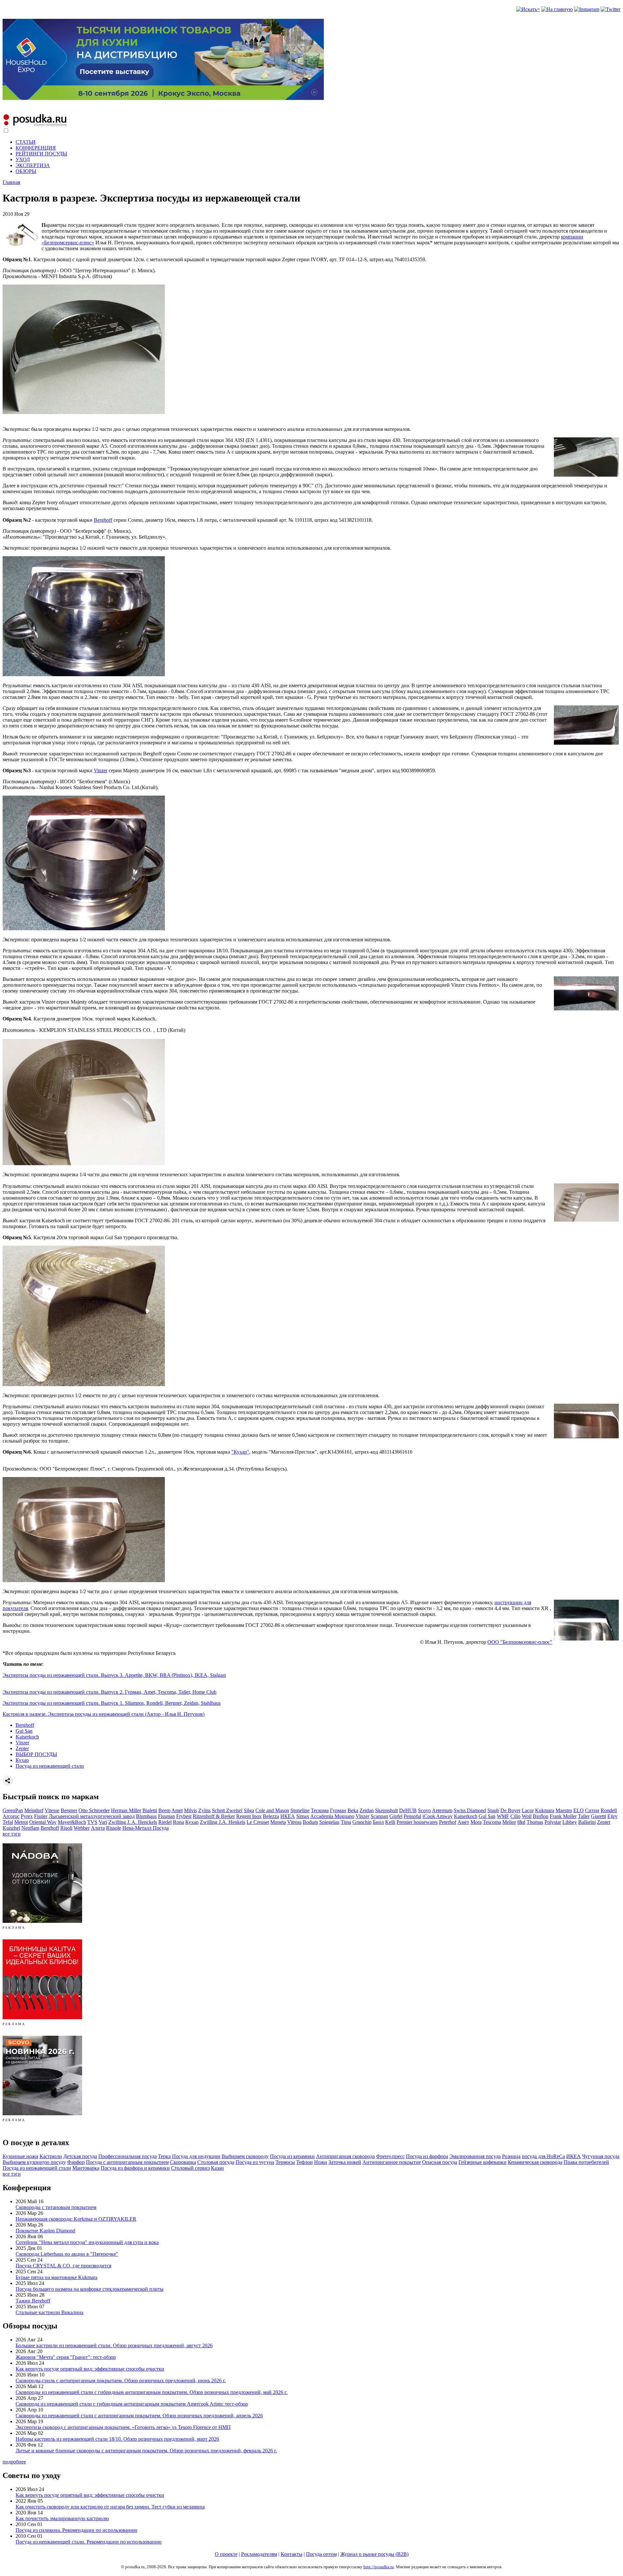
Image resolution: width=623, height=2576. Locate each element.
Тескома (320, 1810)
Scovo (424, 1810)
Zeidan (367, 1810)
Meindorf (34, 1810)
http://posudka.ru (379, 2567)
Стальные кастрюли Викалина (49, 2312)
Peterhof (448, 1822)
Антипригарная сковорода (345, 2156)
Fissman (166, 1816)
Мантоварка (86, 2168)
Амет (463, 1822)
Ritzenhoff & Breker (214, 1816)
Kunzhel (11, 1828)
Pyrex (27, 1816)
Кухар (22, 1760)
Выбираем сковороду (245, 2156)
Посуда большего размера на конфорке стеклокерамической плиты (90, 2289)
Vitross (294, 1822)
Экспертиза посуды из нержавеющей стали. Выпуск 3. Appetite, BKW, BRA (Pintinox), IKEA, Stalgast (114, 1675)
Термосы (285, 2162)
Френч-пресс (390, 2156)
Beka (353, 1810)
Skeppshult (386, 1810)
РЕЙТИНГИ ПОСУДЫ (41, 154)
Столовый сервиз (190, 2168)
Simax (303, 1816)
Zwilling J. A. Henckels (133, 1822)
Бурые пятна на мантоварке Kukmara (56, 2277)
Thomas (535, 1822)
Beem (164, 1810)
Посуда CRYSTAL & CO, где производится (63, 2266)
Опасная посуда (440, 2162)
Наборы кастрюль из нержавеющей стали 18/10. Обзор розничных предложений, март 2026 (117, 2439)
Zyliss (204, 1810)
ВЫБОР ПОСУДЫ (36, 1754)
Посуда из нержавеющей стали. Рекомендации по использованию (89, 2542)
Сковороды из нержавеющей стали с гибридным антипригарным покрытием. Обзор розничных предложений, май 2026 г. (152, 2392)
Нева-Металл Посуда (146, 1828)
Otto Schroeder (94, 1810)
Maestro (564, 1810)
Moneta (278, 1822)
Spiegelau (329, 1822)
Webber (82, 1828)
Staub (493, 1810)
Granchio (362, 1822)
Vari (103, 1822)
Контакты (292, 2554)
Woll (527, 1816)
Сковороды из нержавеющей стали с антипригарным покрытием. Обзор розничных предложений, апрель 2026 (139, 2416)
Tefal (8, 1822)
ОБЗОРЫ (26, 171)
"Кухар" (240, 1452)
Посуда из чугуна (255, 2162)
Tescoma (492, 1822)
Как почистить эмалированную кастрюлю (62, 2518)
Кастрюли (51, 2156)
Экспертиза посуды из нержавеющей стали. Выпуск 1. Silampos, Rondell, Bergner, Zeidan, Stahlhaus (112, 1703)
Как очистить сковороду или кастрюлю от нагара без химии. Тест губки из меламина (110, 2507)
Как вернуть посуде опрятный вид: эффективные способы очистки (90, 2369)
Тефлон (305, 2162)
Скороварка (183, 2162)
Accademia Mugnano (332, 1816)
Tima (346, 1822)
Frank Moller (563, 1816)
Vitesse (52, 1810)
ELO (579, 1810)
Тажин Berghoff (33, 2301)
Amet (177, 1810)
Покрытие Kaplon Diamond (45, 2231)
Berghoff (103, 520)
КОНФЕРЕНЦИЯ (36, 148)
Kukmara (545, 1810)
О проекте (226, 2554)
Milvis (190, 1810)
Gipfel (396, 1816)
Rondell (609, 1810)
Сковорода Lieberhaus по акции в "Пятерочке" (67, 2254)
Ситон (592, 1810)
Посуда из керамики (292, 2156)
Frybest (184, 1816)
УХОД (23, 159)
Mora (476, 1822)
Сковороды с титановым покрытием (56, 2207)
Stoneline (300, 1810)
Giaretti (599, 1816)
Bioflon (541, 1816)
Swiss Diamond (470, 1810)
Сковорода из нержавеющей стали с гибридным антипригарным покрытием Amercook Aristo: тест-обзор (132, 2404)
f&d (521, 1822)
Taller (584, 1816)
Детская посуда (80, 2156)
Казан (217, 2168)
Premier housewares (417, 1822)
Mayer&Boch (72, 1822)
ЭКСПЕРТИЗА (33, 165)
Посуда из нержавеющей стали (50, 1766)
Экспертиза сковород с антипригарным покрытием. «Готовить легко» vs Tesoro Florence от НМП (123, 2427)
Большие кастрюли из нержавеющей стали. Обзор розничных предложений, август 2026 (114, 2345)
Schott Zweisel (227, 1810)
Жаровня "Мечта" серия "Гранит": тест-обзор (66, 2357)
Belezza (271, 1816)
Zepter (22, 1748)
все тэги (12, 1834)
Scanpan (379, 1816)
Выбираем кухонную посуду (34, 2162)
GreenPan (13, 1810)
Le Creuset (258, 1822)
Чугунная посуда (601, 2156)
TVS (92, 1822)
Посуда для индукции (196, 2156)
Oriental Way (43, 1822)
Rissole (114, 1828)
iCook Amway (438, 1816)
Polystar (553, 1822)
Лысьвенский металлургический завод (92, 1816)
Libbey (570, 1822)
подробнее (14, 2462)
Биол (378, 1822)
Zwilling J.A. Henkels (223, 1822)
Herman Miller (126, 1810)
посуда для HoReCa (543, 2156)
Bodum (310, 1822)
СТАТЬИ (26, 142)
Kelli (390, 1822)
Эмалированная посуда (475, 2156)
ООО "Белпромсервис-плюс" (520, 1642)
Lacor (528, 1810)
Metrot (21, 1822)
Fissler (41, 1816)
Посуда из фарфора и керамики (135, 2168)
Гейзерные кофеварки (483, 2162)
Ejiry (612, 1816)
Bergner (69, 1810)
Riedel (165, 1822)
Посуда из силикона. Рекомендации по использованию (76, 2530)
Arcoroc (11, 1816)
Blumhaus (146, 1816)
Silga (249, 1810)
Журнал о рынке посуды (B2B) (374, 2554)
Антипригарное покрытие (392, 2162)
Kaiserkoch (27, 1737)
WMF (503, 1816)
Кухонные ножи (20, 2156)
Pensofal (412, 1816)
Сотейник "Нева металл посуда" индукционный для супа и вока (87, 2242)
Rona (178, 1822)
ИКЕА (288, 1816)
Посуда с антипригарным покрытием (127, 2162)
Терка (164, 2156)
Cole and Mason (272, 1810)
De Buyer (510, 1810)
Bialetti (150, 1810)
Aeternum (442, 1810)
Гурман (338, 1810)
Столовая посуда (216, 2162)
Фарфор (76, 2162)
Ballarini (587, 1822)
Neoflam (30, 1828)
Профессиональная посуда (128, 2156)
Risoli (66, 1828)
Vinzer (101, 770)
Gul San (24, 1731)
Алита (98, 1828)
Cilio (515, 1816)
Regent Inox (249, 1816)
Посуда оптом (321, 2554)
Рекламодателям (259, 2554)
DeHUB (408, 1810)
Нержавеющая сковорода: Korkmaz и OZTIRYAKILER (76, 2219)
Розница (511, 2156)
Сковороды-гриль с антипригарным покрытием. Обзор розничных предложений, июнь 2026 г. (121, 2381)
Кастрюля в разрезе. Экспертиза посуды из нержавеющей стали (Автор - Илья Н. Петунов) (104, 1714)
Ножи (321, 2162)
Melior (509, 1822)
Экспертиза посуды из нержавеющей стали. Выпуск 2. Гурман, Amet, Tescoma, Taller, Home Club (110, 1692)
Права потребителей (586, 2162)
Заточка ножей (345, 2162)
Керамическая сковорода (535, 2162)
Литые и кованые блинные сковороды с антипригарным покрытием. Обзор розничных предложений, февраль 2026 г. (146, 2451)
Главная (11, 182)
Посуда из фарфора (427, 2156)
